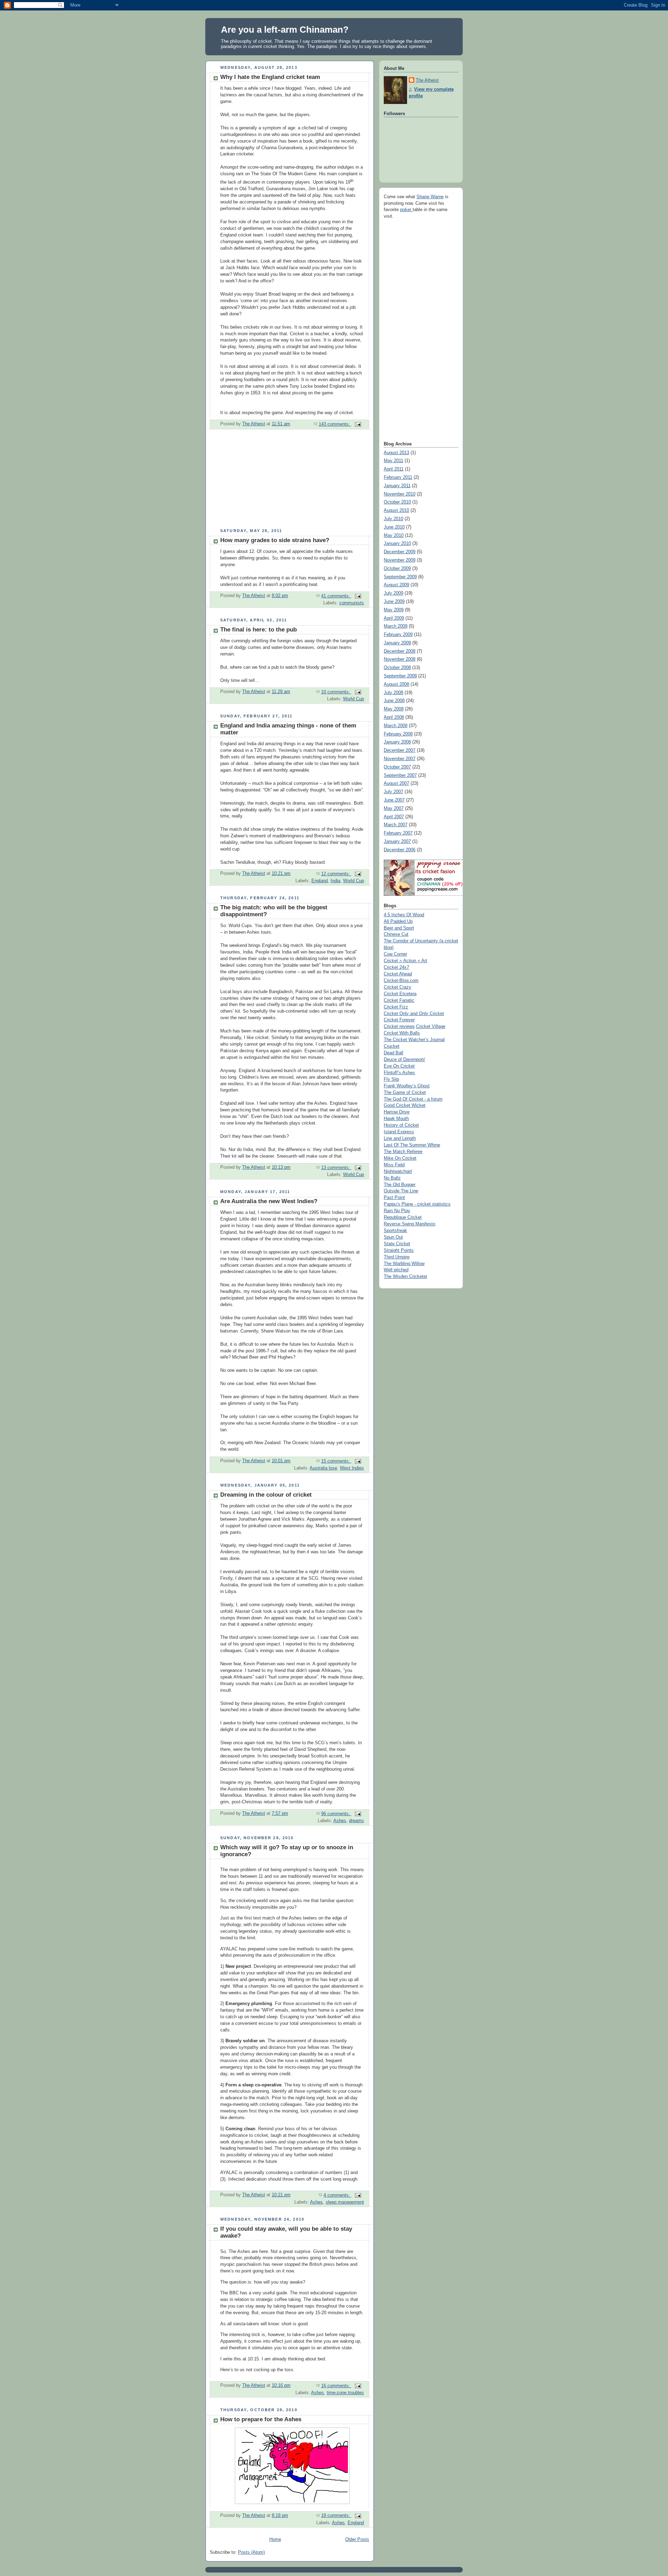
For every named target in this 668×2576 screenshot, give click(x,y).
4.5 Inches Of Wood (404, 915)
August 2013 (396, 453)
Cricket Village (431, 1027)
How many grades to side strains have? (275, 540)
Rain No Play (397, 1211)
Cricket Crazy (397, 987)
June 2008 (394, 701)
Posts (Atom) (251, 2552)
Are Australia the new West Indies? (269, 1201)
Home (275, 2539)
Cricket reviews (399, 1027)
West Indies (352, 1468)
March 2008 (396, 726)
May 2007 (394, 808)
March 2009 (396, 626)
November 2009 (400, 560)
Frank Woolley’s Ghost (407, 1086)
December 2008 (400, 651)
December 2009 (400, 552)
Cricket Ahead (398, 974)
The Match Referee (403, 1152)
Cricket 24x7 (396, 967)
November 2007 (400, 759)
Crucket (392, 1046)
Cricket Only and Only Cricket (414, 1014)
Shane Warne (430, 197)
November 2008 (400, 659)
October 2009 (397, 569)
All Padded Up (398, 921)
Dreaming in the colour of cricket (266, 1495)
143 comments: (335, 424)
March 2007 (396, 825)
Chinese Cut (396, 934)
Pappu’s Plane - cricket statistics (417, 1204)
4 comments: (337, 2195)
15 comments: (336, 1461)
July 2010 (393, 519)
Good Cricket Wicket (405, 1105)
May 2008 (394, 709)
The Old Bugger (400, 1185)
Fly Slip (391, 1079)
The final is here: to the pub (259, 630)
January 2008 (397, 742)
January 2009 (397, 643)
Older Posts (357, 2539)
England (320, 881)
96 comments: (336, 1814)
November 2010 (400, 494)
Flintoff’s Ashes (399, 1073)
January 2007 (397, 842)
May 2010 (394, 536)
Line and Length (400, 1138)
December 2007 (400, 750)
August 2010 (396, 510)
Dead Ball (393, 1053)
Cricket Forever (399, 1020)
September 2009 (400, 577)
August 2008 (396, 684)
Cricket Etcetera (400, 994)
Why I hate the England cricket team (270, 77)
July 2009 (393, 593)
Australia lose (323, 1468)
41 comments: (336, 596)
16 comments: (336, 2386)
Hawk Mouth (396, 1119)
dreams (356, 1821)
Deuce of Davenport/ (404, 1060)
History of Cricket (401, 1125)
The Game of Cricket (405, 1093)
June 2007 (394, 800)
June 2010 (394, 527)
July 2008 (393, 693)
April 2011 (394, 469)
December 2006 (400, 850)
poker (406, 210)
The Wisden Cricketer (405, 1277)
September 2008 (400, 676)
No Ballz (392, 1178)
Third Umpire (397, 1257)
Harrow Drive (397, 1112)
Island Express (399, 1132)
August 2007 (396, 783)
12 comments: (336, 874)
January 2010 (397, 544)
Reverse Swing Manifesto (409, 1224)
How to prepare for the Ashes (261, 2419)
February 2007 (398, 833)
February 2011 (398, 477)
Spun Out (393, 1237)
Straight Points (399, 1250)
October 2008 (397, 668)
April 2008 (394, 717)
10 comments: (336, 692)
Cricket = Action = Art (405, 961)
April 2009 (394, 618)
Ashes (340, 1821)
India (335, 881)
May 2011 (393, 461)
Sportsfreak (395, 1231)
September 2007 (400, 775)
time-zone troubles (345, 2393)
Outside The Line (401, 1191)
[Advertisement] (257, 482)
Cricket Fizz (396, 1007)
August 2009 (396, 585)
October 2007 (397, 767)
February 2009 (398, 635)
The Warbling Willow (404, 1264)
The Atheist (427, 80)
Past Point (394, 1198)
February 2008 (398, 734)
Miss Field (394, 1165)
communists (352, 603)
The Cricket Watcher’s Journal (414, 1040)
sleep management (345, 2202)
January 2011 (397, 486)
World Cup (353, 699)
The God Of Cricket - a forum (413, 1099)
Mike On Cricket (400, 1158)
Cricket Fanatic (399, 1000)
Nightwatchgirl (398, 1172)
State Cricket (397, 1244)
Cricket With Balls (402, 1033)
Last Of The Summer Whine (412, 1145)
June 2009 (394, 602)
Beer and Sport (399, 928)
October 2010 (397, 502)
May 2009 (394, 610)
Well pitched (396, 1270)
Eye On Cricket (399, 1066)
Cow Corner (395, 954)
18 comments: (336, 2515)
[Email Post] (358, 424)
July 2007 (393, 792)
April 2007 (394, 817)
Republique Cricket (403, 1217)
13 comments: (336, 1168)
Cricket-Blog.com (401, 981)
